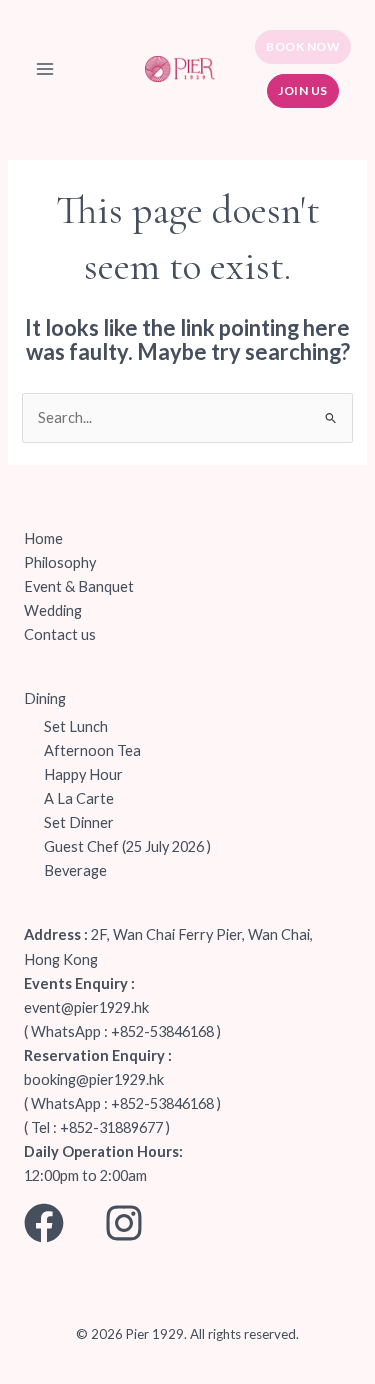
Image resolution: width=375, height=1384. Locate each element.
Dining (45, 698)
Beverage (75, 870)
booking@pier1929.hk (94, 1079)
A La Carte (79, 798)
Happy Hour (83, 774)
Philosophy (60, 562)
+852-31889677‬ (111, 1127)
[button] (303, 47)
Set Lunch (76, 726)
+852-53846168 (162, 1031)
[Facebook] (44, 1223)
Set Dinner (79, 822)
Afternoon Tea (92, 750)
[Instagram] (124, 1223)
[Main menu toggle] (45, 69)
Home (43, 538)
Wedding (53, 610)
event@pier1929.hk (86, 1007)
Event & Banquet (79, 586)
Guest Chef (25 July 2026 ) (127, 846)
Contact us (60, 634)
